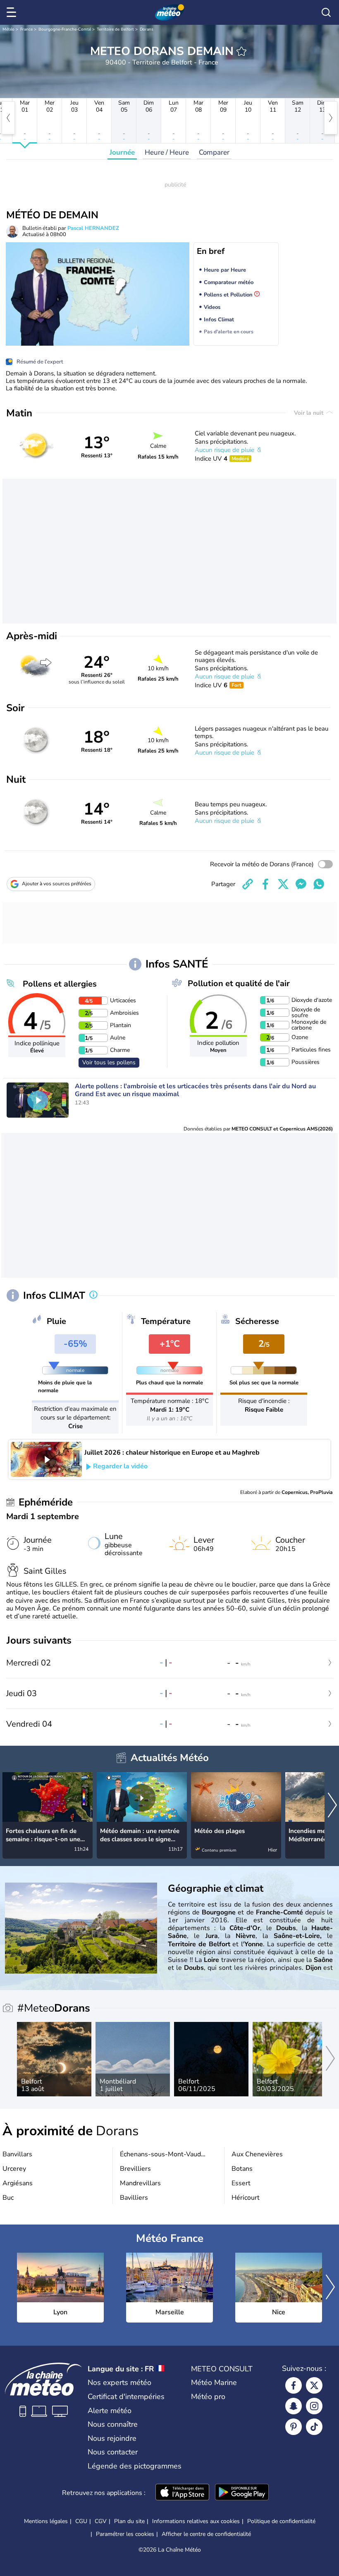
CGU (81, 2521)
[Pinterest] (294, 2427)
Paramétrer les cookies (125, 2534)
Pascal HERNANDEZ (93, 228)
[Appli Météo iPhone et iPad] (182, 2493)
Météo (8, 29)
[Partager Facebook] (265, 884)
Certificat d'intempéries (126, 2397)
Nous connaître (113, 2424)
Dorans (147, 29)
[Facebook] (294, 2385)
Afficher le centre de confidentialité (206, 2534)
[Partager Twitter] (283, 884)
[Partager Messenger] (301, 884)
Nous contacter (113, 2452)
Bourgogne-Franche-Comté (65, 29)
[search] (326, 12)
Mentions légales (46, 2521)
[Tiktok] (314, 2427)
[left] (8, 118)
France (26, 29)
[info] (93, 1295)
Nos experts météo (119, 2382)
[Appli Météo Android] (242, 2493)
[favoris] (241, 51)
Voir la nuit (309, 413)
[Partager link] (248, 884)
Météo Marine (214, 2382)
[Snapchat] (294, 2406)
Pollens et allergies (60, 984)
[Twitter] (314, 2385)
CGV (101, 2521)
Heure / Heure (167, 152)
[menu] (13, 12)
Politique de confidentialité (281, 2521)
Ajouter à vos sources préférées (57, 884)
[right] (331, 118)
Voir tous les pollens (109, 1062)
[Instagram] (314, 2406)
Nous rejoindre (112, 2438)
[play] (38, 1100)
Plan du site (129, 2521)
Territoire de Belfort (115, 29)
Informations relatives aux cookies (196, 2521)
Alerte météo (110, 2411)
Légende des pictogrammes (135, 2466)
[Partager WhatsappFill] (319, 884)
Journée (122, 152)
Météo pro (208, 2397)
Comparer (214, 152)
